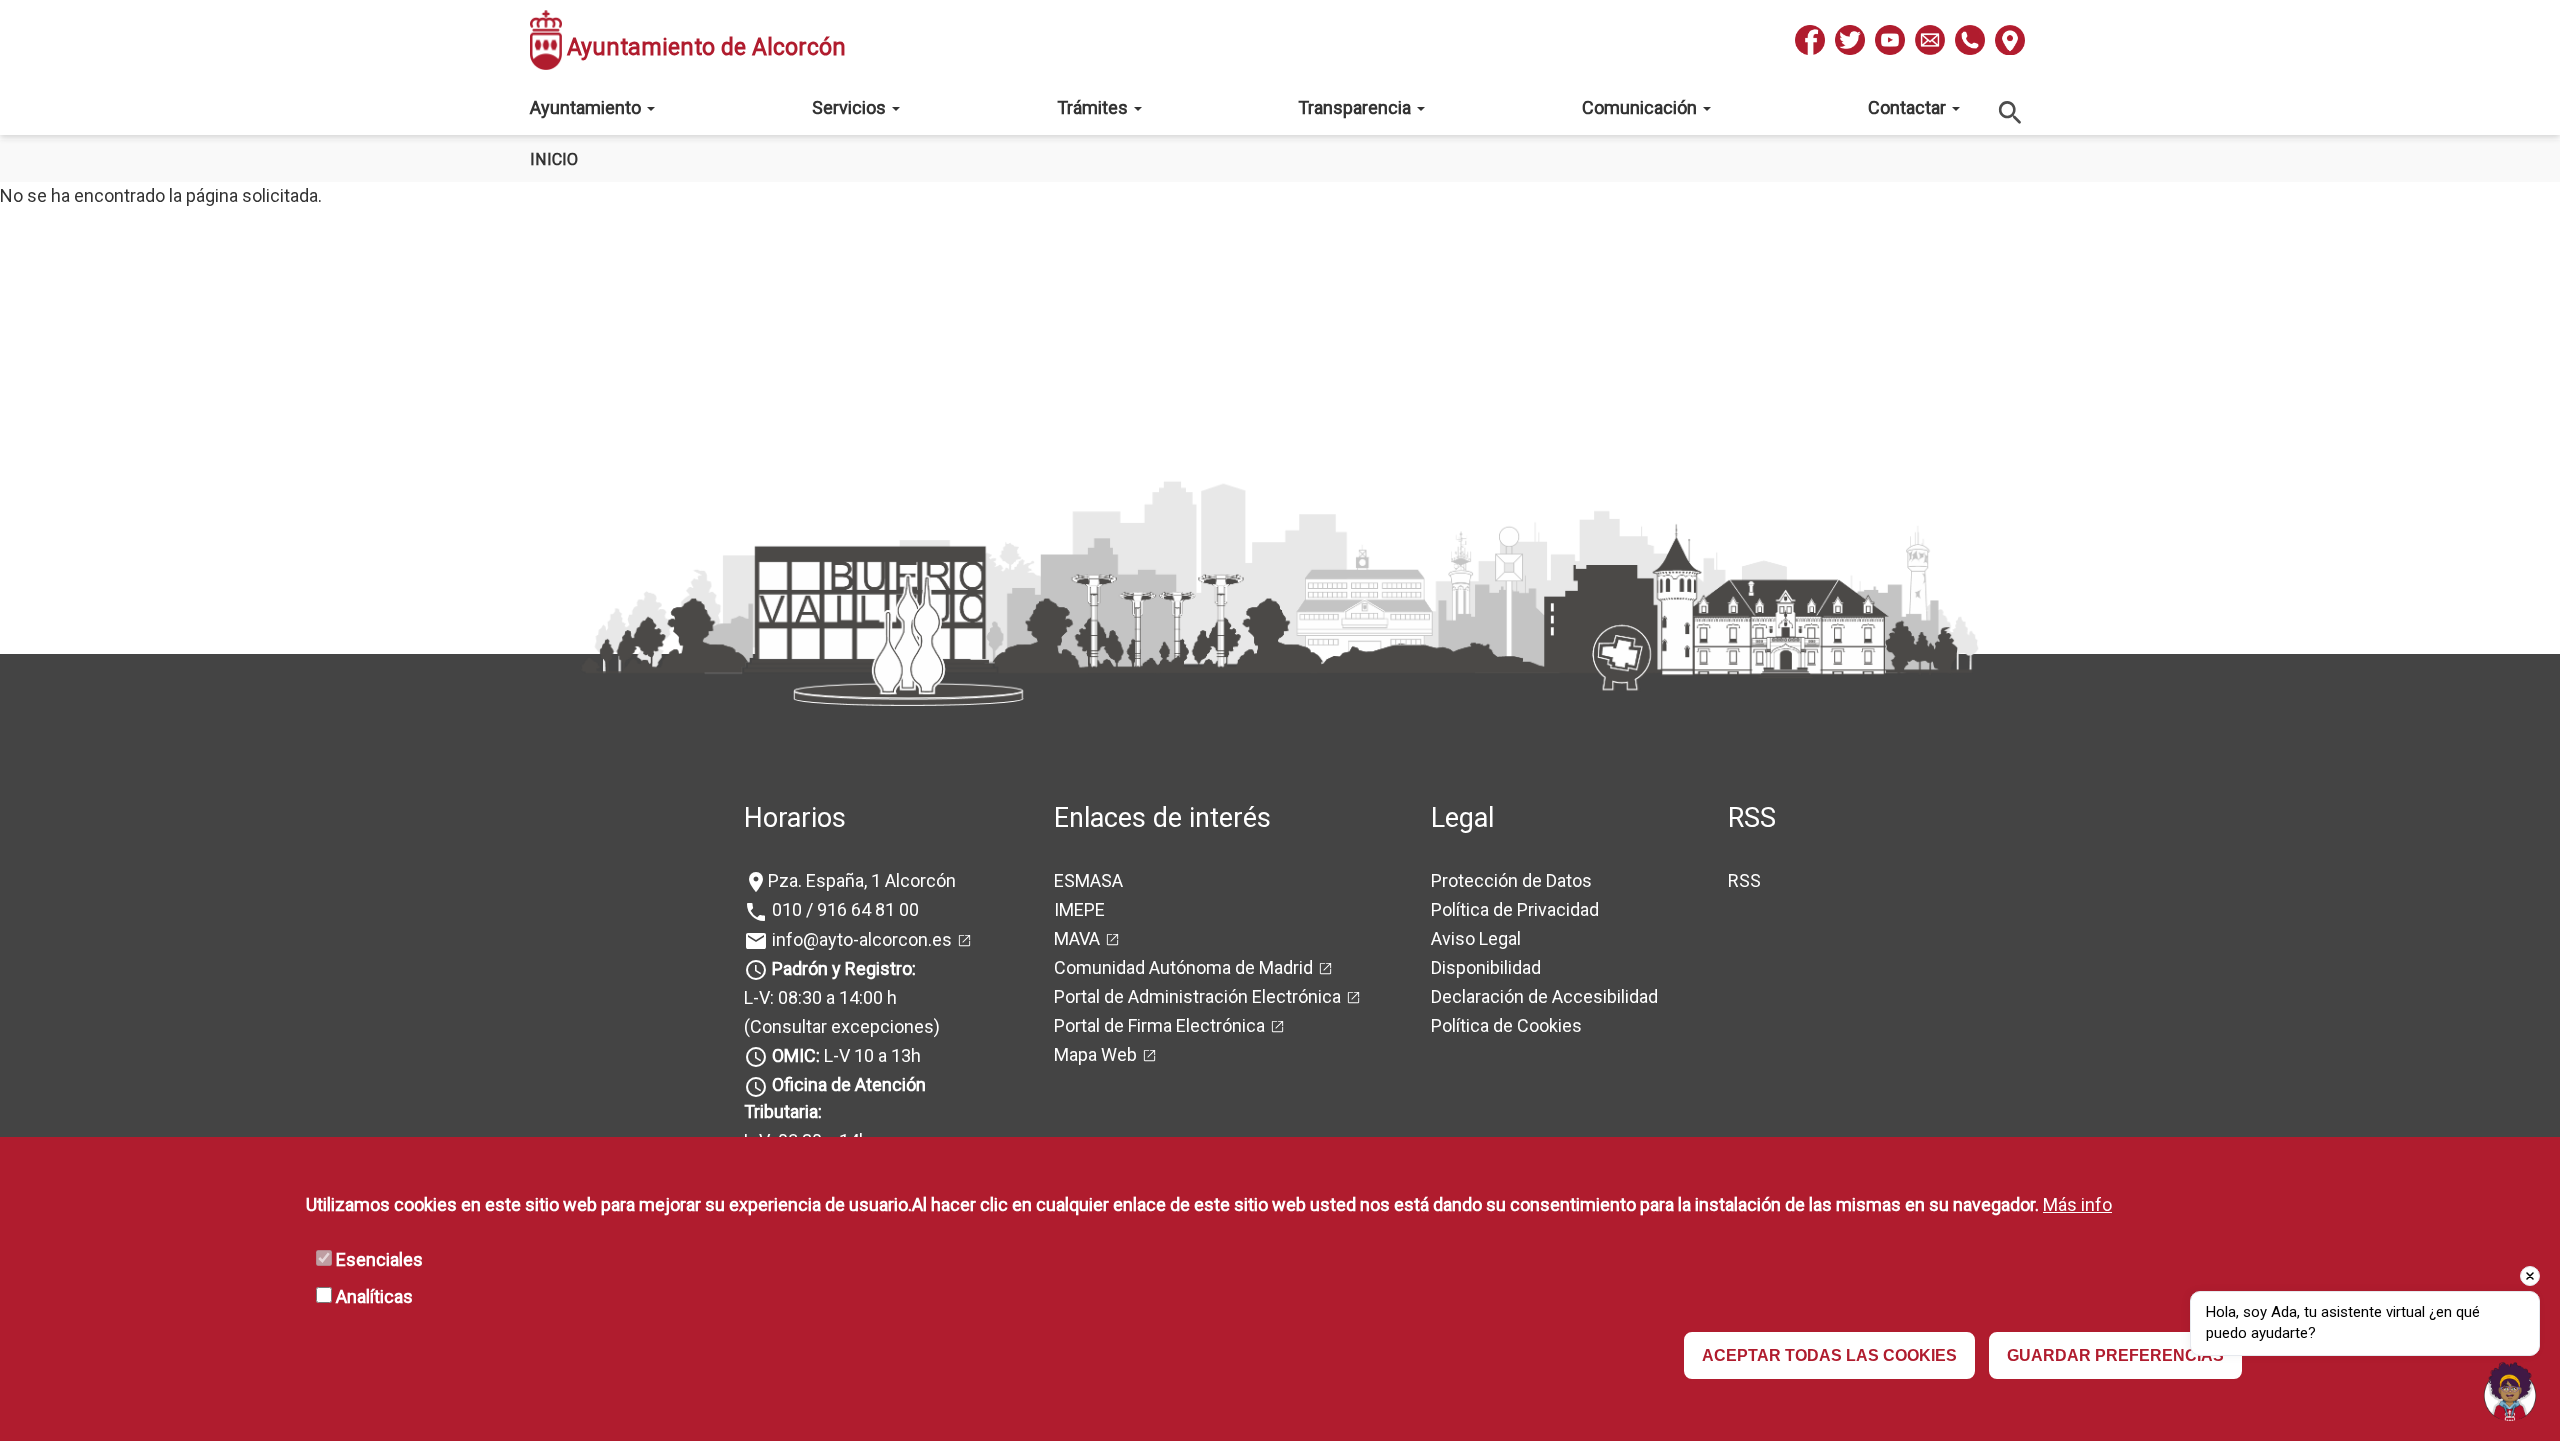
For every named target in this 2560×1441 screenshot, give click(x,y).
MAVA (1077, 938)
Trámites (1094, 107)
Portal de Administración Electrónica (1197, 996)
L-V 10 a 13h (846, 1055)
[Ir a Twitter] (1850, 40)
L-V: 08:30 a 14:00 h (820, 997)
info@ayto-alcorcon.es (860, 939)
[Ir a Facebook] (1810, 40)
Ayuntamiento (587, 107)
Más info (2077, 1204)
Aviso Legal (1476, 938)
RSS (1744, 880)
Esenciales (379, 1259)
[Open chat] (2510, 1391)
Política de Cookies (1506, 1025)
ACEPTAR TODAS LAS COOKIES (1829, 1355)
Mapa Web (1095, 1054)
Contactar (1909, 107)
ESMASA (1088, 880)
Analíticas (374, 1296)
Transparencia (1356, 107)
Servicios (851, 107)
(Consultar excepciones (839, 1026)
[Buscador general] (2011, 111)
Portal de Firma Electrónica (1159, 1025)
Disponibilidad (1486, 967)
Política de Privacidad (1515, 909)
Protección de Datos (1511, 880)
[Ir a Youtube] (1890, 40)
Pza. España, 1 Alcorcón (862, 880)
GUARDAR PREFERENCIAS (2115, 1355)
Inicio (554, 159)
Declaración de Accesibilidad (1544, 996)
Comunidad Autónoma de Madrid (1183, 967)
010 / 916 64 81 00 (843, 909)
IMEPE (1079, 909)
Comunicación (1641, 107)
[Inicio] (546, 40)
